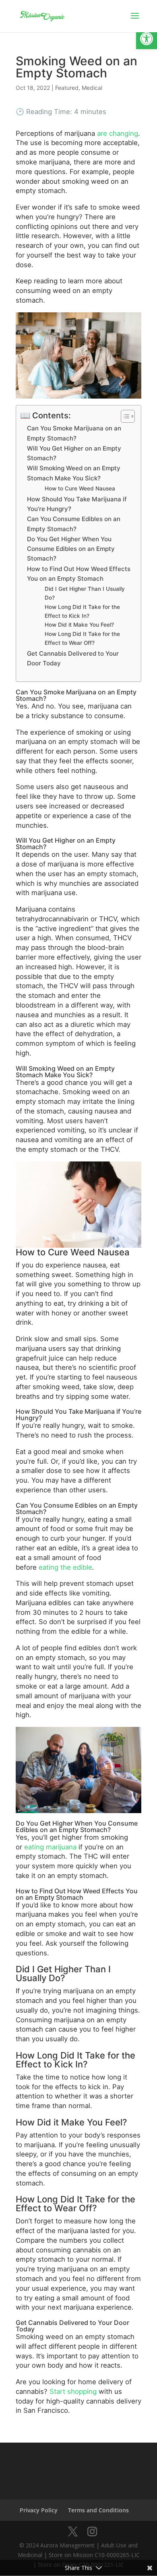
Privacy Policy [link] (39, 2510)
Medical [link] (92, 88)
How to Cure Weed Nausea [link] (80, 488)
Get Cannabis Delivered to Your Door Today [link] (73, 658)
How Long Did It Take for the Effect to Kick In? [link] (82, 611)
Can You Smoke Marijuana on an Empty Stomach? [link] (74, 433)
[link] (147, 39)
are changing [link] (118, 133)
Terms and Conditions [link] (98, 2510)
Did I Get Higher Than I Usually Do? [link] (85, 593)
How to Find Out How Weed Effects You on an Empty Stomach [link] (79, 574)
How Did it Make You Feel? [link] (79, 625)
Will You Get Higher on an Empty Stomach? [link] (74, 453)
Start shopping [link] (73, 2391)
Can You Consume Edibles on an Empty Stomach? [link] (74, 524)
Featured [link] (67, 88)
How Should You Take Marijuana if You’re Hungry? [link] (77, 504)
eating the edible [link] (65, 1567)
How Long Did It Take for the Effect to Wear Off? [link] (82, 638)
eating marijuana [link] (49, 1847)
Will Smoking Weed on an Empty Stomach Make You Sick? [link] (74, 473)
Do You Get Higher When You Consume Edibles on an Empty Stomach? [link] (71, 549)
